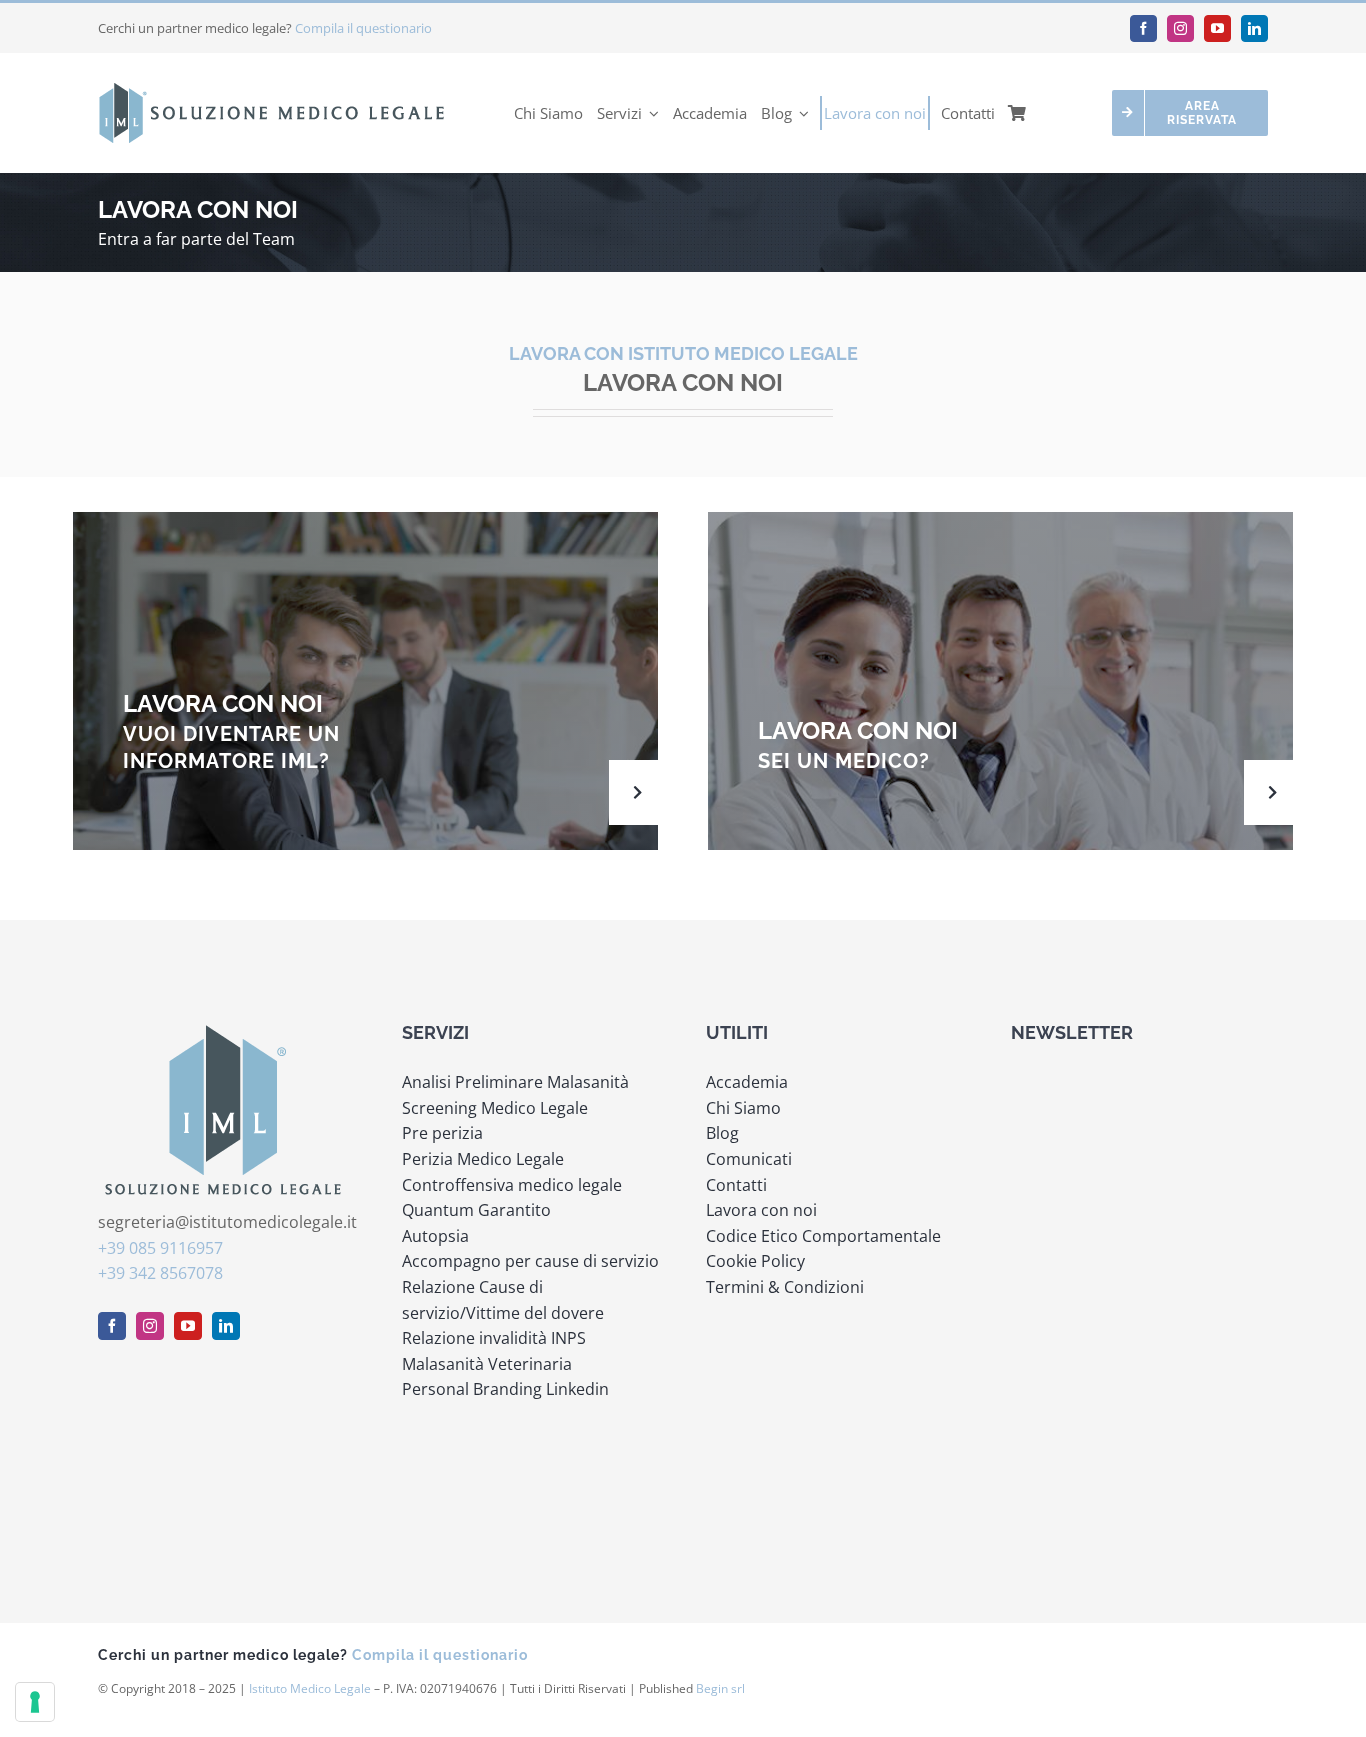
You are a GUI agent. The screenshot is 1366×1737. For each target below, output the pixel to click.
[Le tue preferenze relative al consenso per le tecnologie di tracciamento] (35, 1702)
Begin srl (720, 1688)
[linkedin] (1254, 28)
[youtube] (1217, 28)
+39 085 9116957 (160, 1248)
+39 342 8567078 (160, 1273)
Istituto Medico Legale (310, 1688)
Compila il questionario (363, 28)
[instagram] (1180, 28)
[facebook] (1143, 28)
